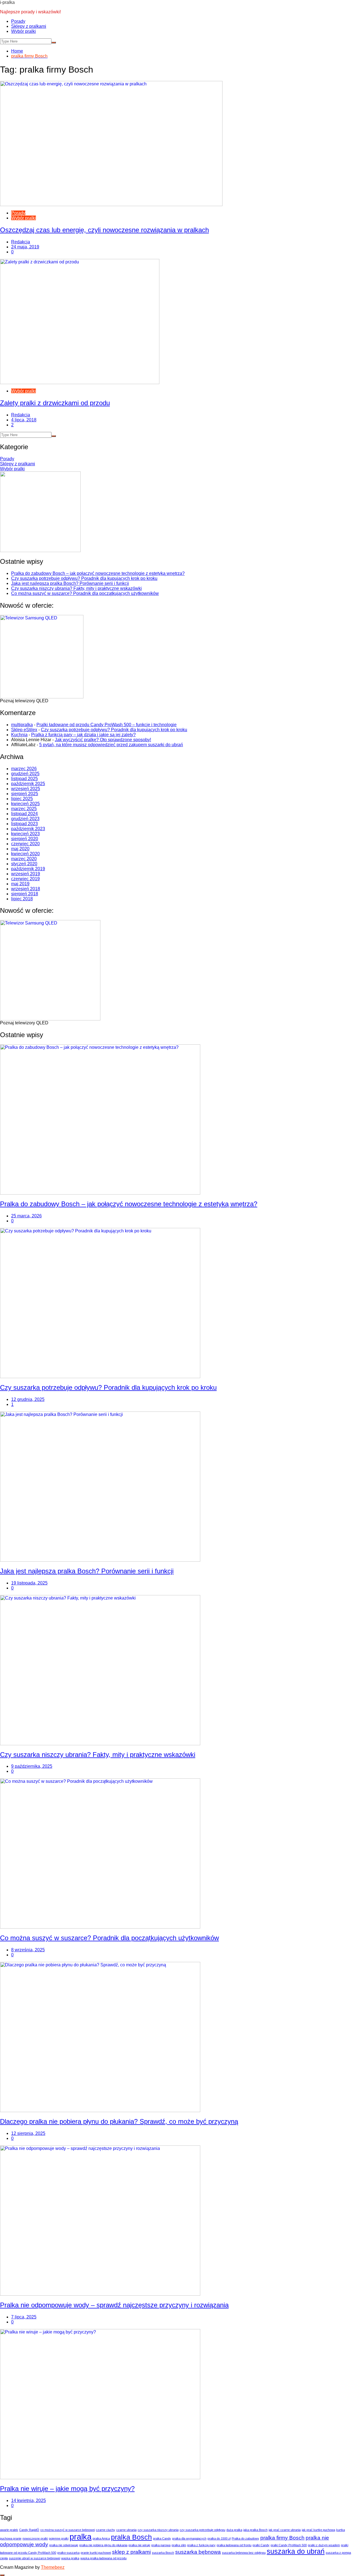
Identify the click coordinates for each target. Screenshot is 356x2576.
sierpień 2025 (25, 794)
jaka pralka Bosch (255, 2530)
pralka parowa (161, 2545)
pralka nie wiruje (139, 2545)
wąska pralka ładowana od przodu (103, 2558)
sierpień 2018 (25, 894)
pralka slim (179, 2545)
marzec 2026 (24, 769)
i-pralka (7, 2)
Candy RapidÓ (29, 2530)
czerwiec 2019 (25, 879)
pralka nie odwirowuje (64, 2545)
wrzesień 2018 (26, 889)
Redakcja (21, 242)
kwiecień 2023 (25, 834)
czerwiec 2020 (25, 844)
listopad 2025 (24, 779)
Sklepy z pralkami (29, 26)
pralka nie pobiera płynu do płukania (103, 2545)
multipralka (22, 725)
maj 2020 (20, 849)
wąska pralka (70, 2558)
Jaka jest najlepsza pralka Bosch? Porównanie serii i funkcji (70, 583)
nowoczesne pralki (35, 2538)
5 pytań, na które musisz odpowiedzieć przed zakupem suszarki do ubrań (111, 745)
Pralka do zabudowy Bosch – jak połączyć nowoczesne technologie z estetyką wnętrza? (98, 573)
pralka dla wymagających (189, 2538)
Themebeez (53, 2567)
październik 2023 (28, 829)
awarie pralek (9, 2530)
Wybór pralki (24, 31)
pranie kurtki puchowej (96, 2553)
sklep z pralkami (131, 2552)
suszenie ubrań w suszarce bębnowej (34, 2558)
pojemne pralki (59, 2538)
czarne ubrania (126, 2530)
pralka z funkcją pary (201, 2545)
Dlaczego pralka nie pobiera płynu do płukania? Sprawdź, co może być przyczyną (119, 2121)
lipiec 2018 (22, 899)
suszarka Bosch (163, 2553)
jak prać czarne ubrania (285, 2530)
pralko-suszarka (68, 2553)
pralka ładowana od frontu (234, 2545)
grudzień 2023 (25, 819)
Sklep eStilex (24, 730)
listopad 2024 (24, 814)
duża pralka (234, 2530)
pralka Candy (162, 2538)
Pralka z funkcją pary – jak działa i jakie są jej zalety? (83, 735)
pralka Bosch (131, 2537)
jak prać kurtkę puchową (318, 2530)
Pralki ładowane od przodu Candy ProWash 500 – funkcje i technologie (107, 725)
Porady (18, 21)
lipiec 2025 (22, 799)
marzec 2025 (24, 809)
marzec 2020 (24, 859)
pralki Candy (261, 2545)
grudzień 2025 (25, 774)
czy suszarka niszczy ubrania (158, 2530)
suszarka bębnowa (198, 2552)
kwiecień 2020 (25, 854)
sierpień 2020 (25, 839)
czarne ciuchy (106, 2530)
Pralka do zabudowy (245, 2538)
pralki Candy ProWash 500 (289, 2545)
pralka (81, 2537)
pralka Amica (101, 2538)
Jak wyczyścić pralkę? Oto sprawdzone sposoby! (103, 740)
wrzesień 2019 (26, 874)
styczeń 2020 (24, 864)
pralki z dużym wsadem (324, 2545)
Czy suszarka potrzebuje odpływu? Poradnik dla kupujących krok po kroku (84, 578)
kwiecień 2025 (25, 804)
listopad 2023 (24, 824)
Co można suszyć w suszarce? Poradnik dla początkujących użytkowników (85, 593)
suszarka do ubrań (296, 2551)
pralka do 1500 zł (219, 2538)
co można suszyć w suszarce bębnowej (68, 2530)
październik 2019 (28, 869)
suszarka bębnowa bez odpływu (244, 2553)
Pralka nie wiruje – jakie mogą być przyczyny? (67, 2489)
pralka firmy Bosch (282, 2538)
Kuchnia (19, 735)
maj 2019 (20, 884)
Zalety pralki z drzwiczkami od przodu (55, 403)
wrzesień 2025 (26, 789)
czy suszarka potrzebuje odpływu (202, 2530)
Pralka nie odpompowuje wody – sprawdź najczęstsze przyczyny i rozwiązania (114, 2305)
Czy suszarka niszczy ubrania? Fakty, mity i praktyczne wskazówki (76, 588)
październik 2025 (28, 784)
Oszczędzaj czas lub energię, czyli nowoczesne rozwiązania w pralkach (104, 230)
